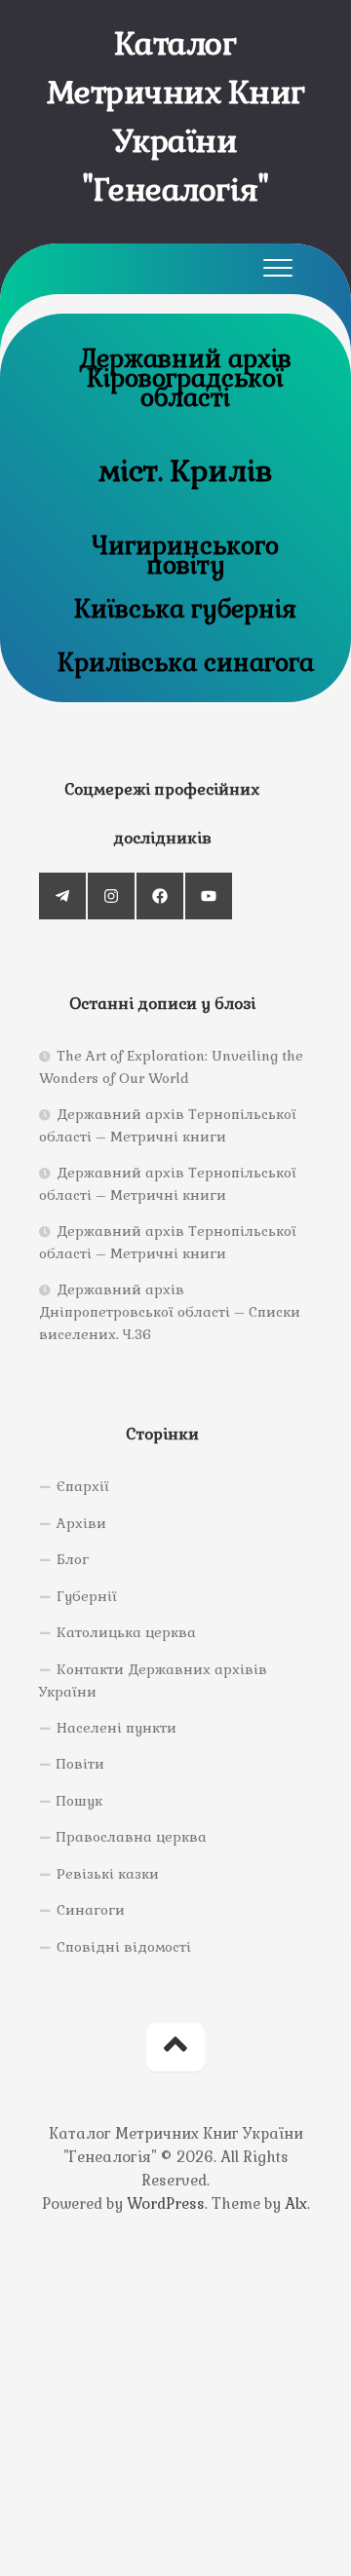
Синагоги (91, 1910)
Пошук (79, 1801)
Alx (296, 2203)
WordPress (166, 2203)
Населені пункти (117, 1728)
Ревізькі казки (108, 1874)
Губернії (87, 1596)
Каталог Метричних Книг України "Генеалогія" (176, 116)
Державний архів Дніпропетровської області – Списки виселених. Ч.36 (170, 1312)
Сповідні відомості (124, 1947)
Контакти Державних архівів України (153, 1681)
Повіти (80, 1764)
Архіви (81, 1523)
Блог (73, 1559)
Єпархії (83, 1486)
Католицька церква (126, 1632)
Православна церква (132, 1837)
